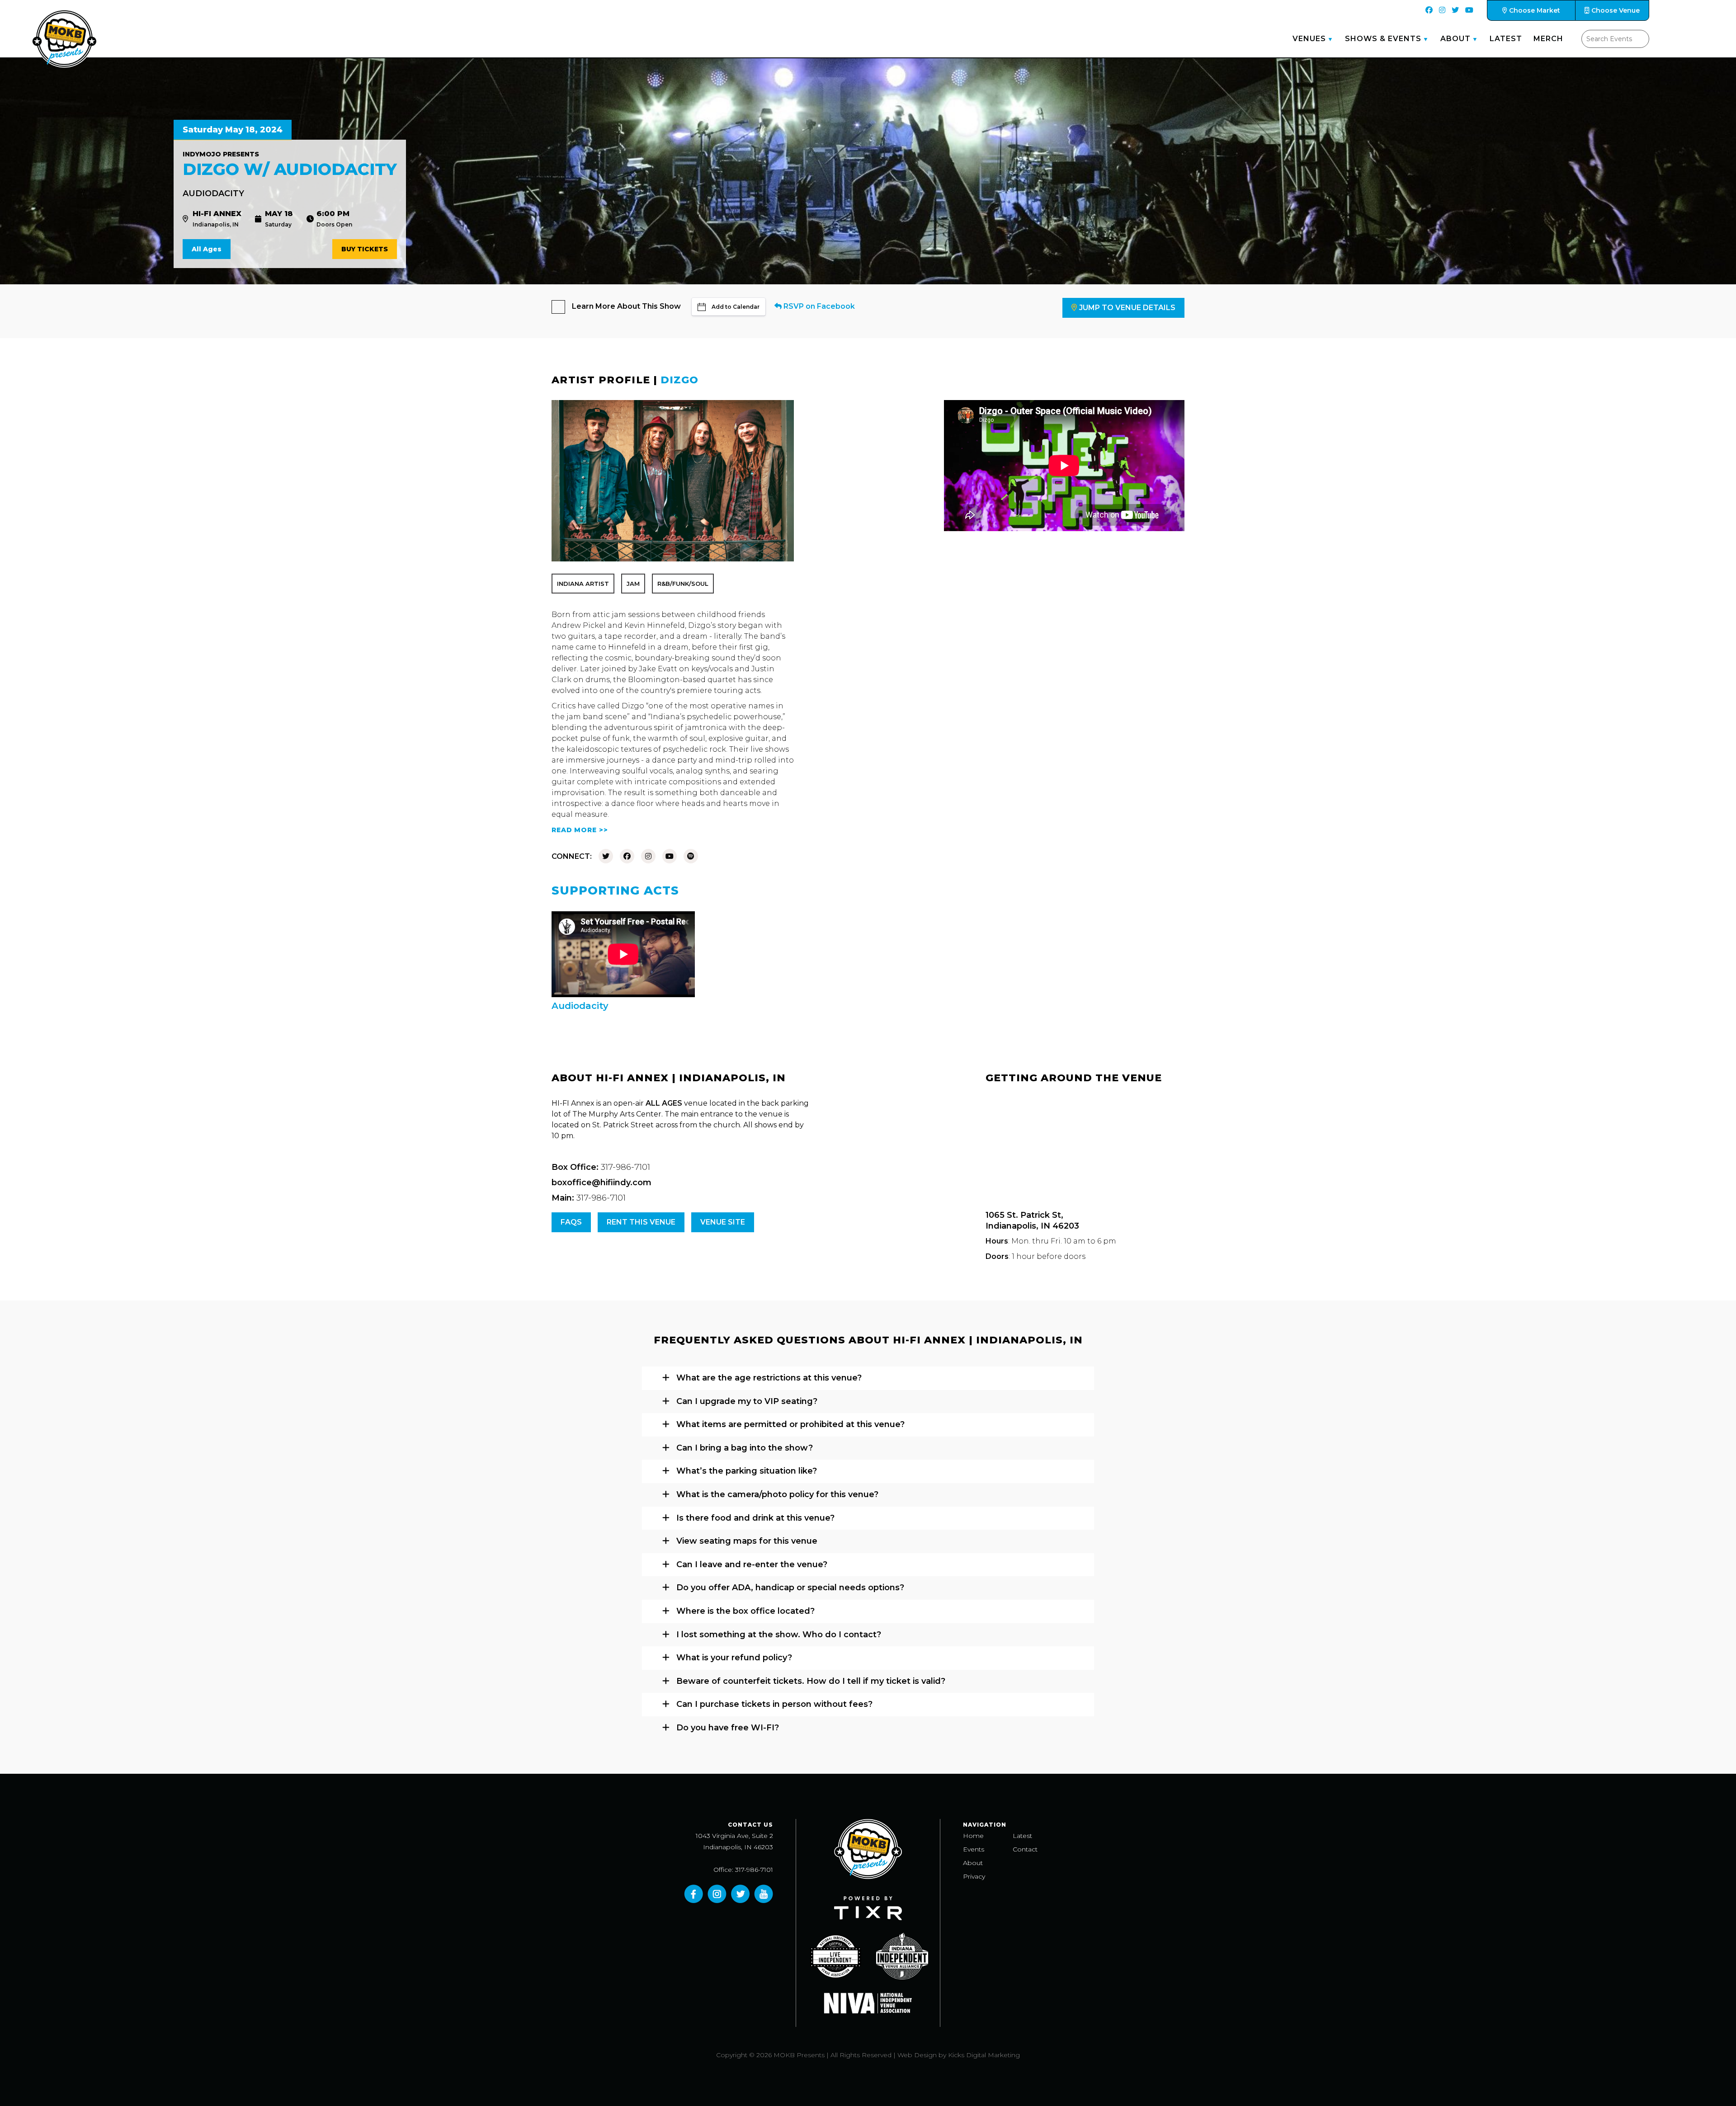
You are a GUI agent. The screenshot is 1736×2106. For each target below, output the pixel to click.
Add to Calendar (736, 307)
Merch (1548, 39)
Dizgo (679, 380)
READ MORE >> (580, 830)
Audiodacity (213, 193)
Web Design (917, 2055)
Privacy (974, 1876)
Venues (1309, 39)
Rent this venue (641, 1222)
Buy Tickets (365, 249)
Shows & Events (1383, 39)
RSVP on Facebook (818, 306)
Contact (1025, 1849)
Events (974, 1849)
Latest (1506, 39)
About (1455, 39)
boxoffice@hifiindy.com (601, 1183)
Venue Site (723, 1222)
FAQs (571, 1222)
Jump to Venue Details (1127, 308)
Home (973, 1836)
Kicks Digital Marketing (984, 2055)
